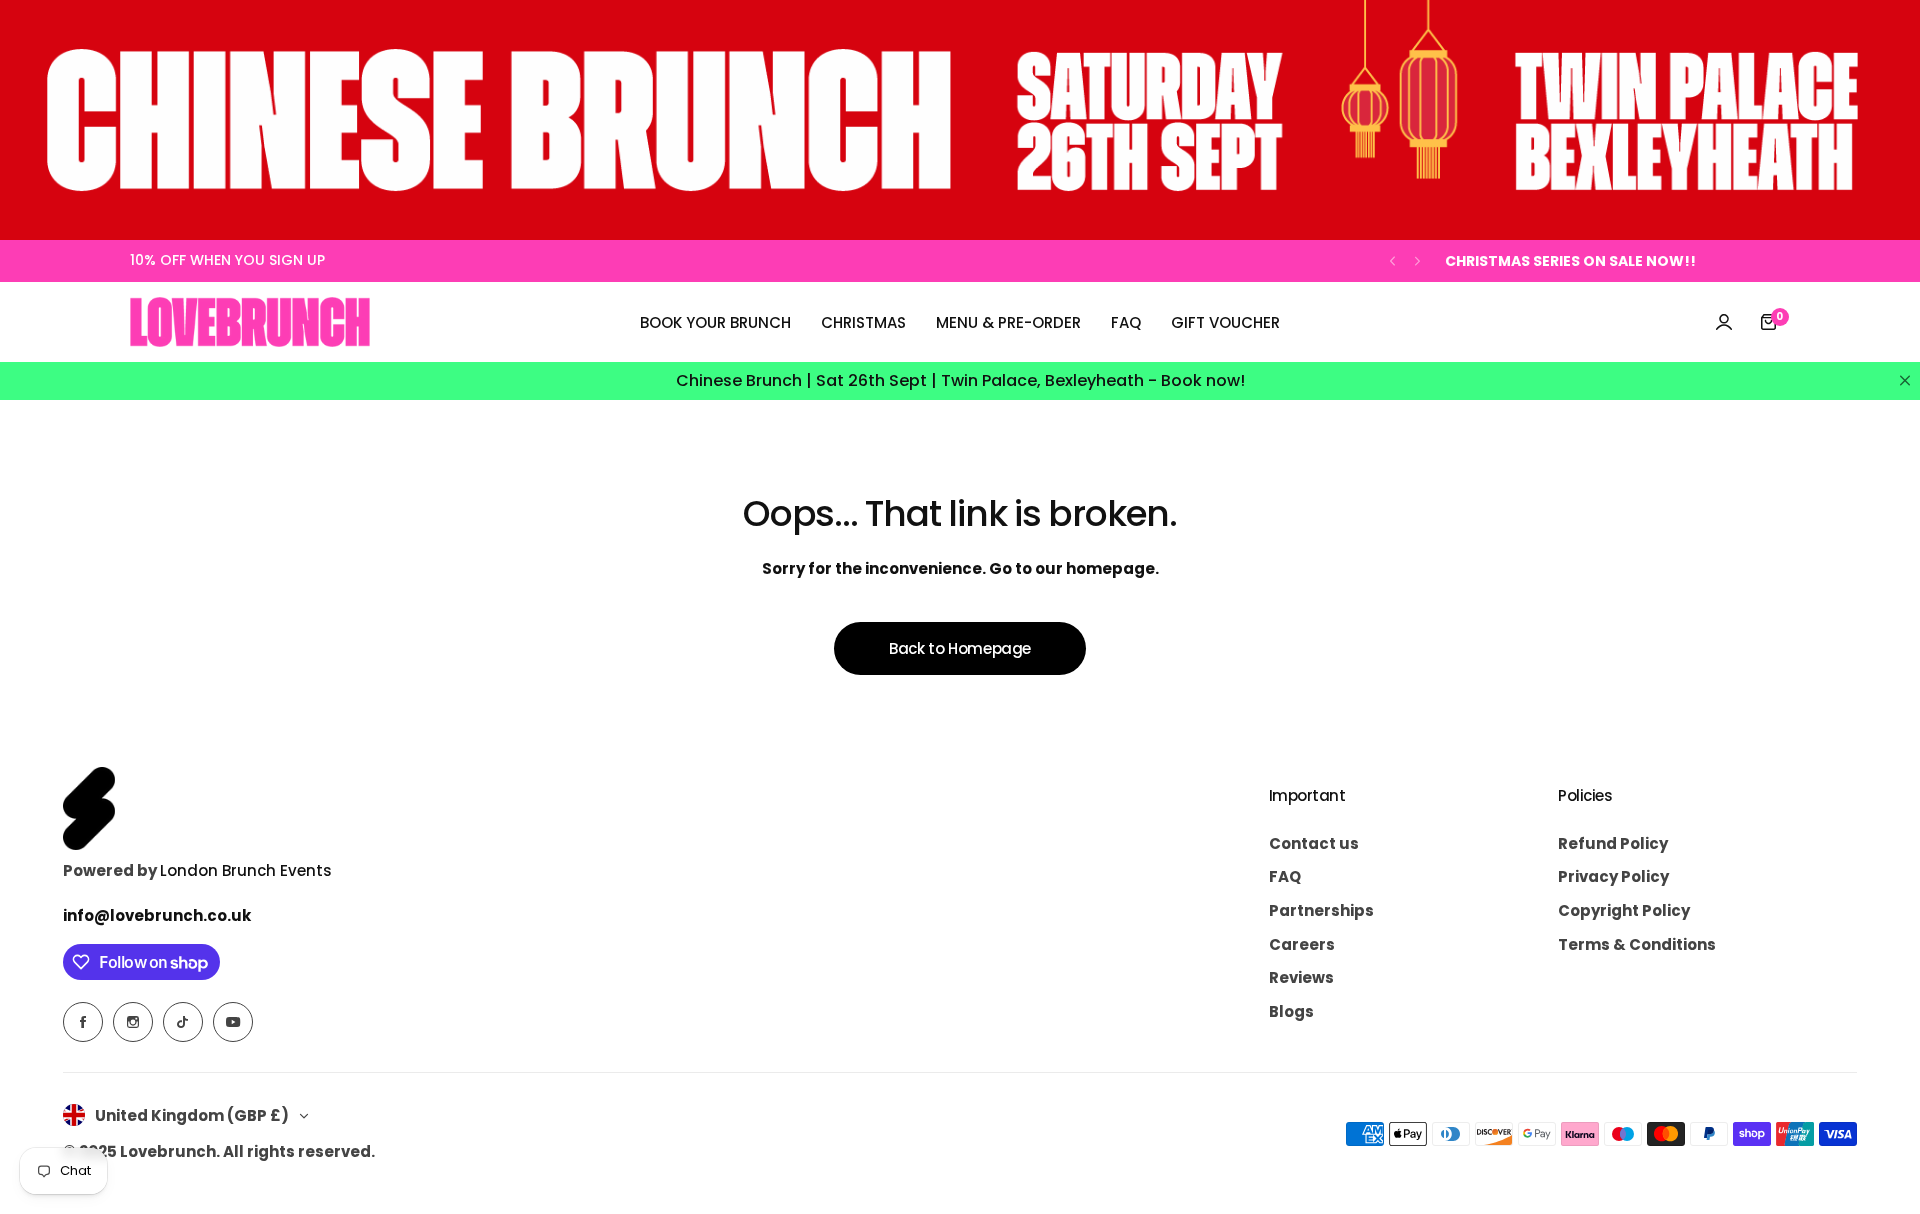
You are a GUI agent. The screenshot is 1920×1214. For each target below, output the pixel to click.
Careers (1302, 944)
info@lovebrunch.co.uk (157, 915)
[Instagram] (133, 1022)
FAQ (1285, 876)
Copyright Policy (1624, 910)
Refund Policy (1613, 843)
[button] (1392, 261)
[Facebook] (83, 1022)
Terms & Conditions (1637, 944)
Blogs (1291, 1011)
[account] (1724, 322)
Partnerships (1321, 910)
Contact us (1314, 843)
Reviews (1301, 977)
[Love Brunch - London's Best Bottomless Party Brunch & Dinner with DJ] (250, 322)
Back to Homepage (960, 648)
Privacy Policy (1613, 876)
